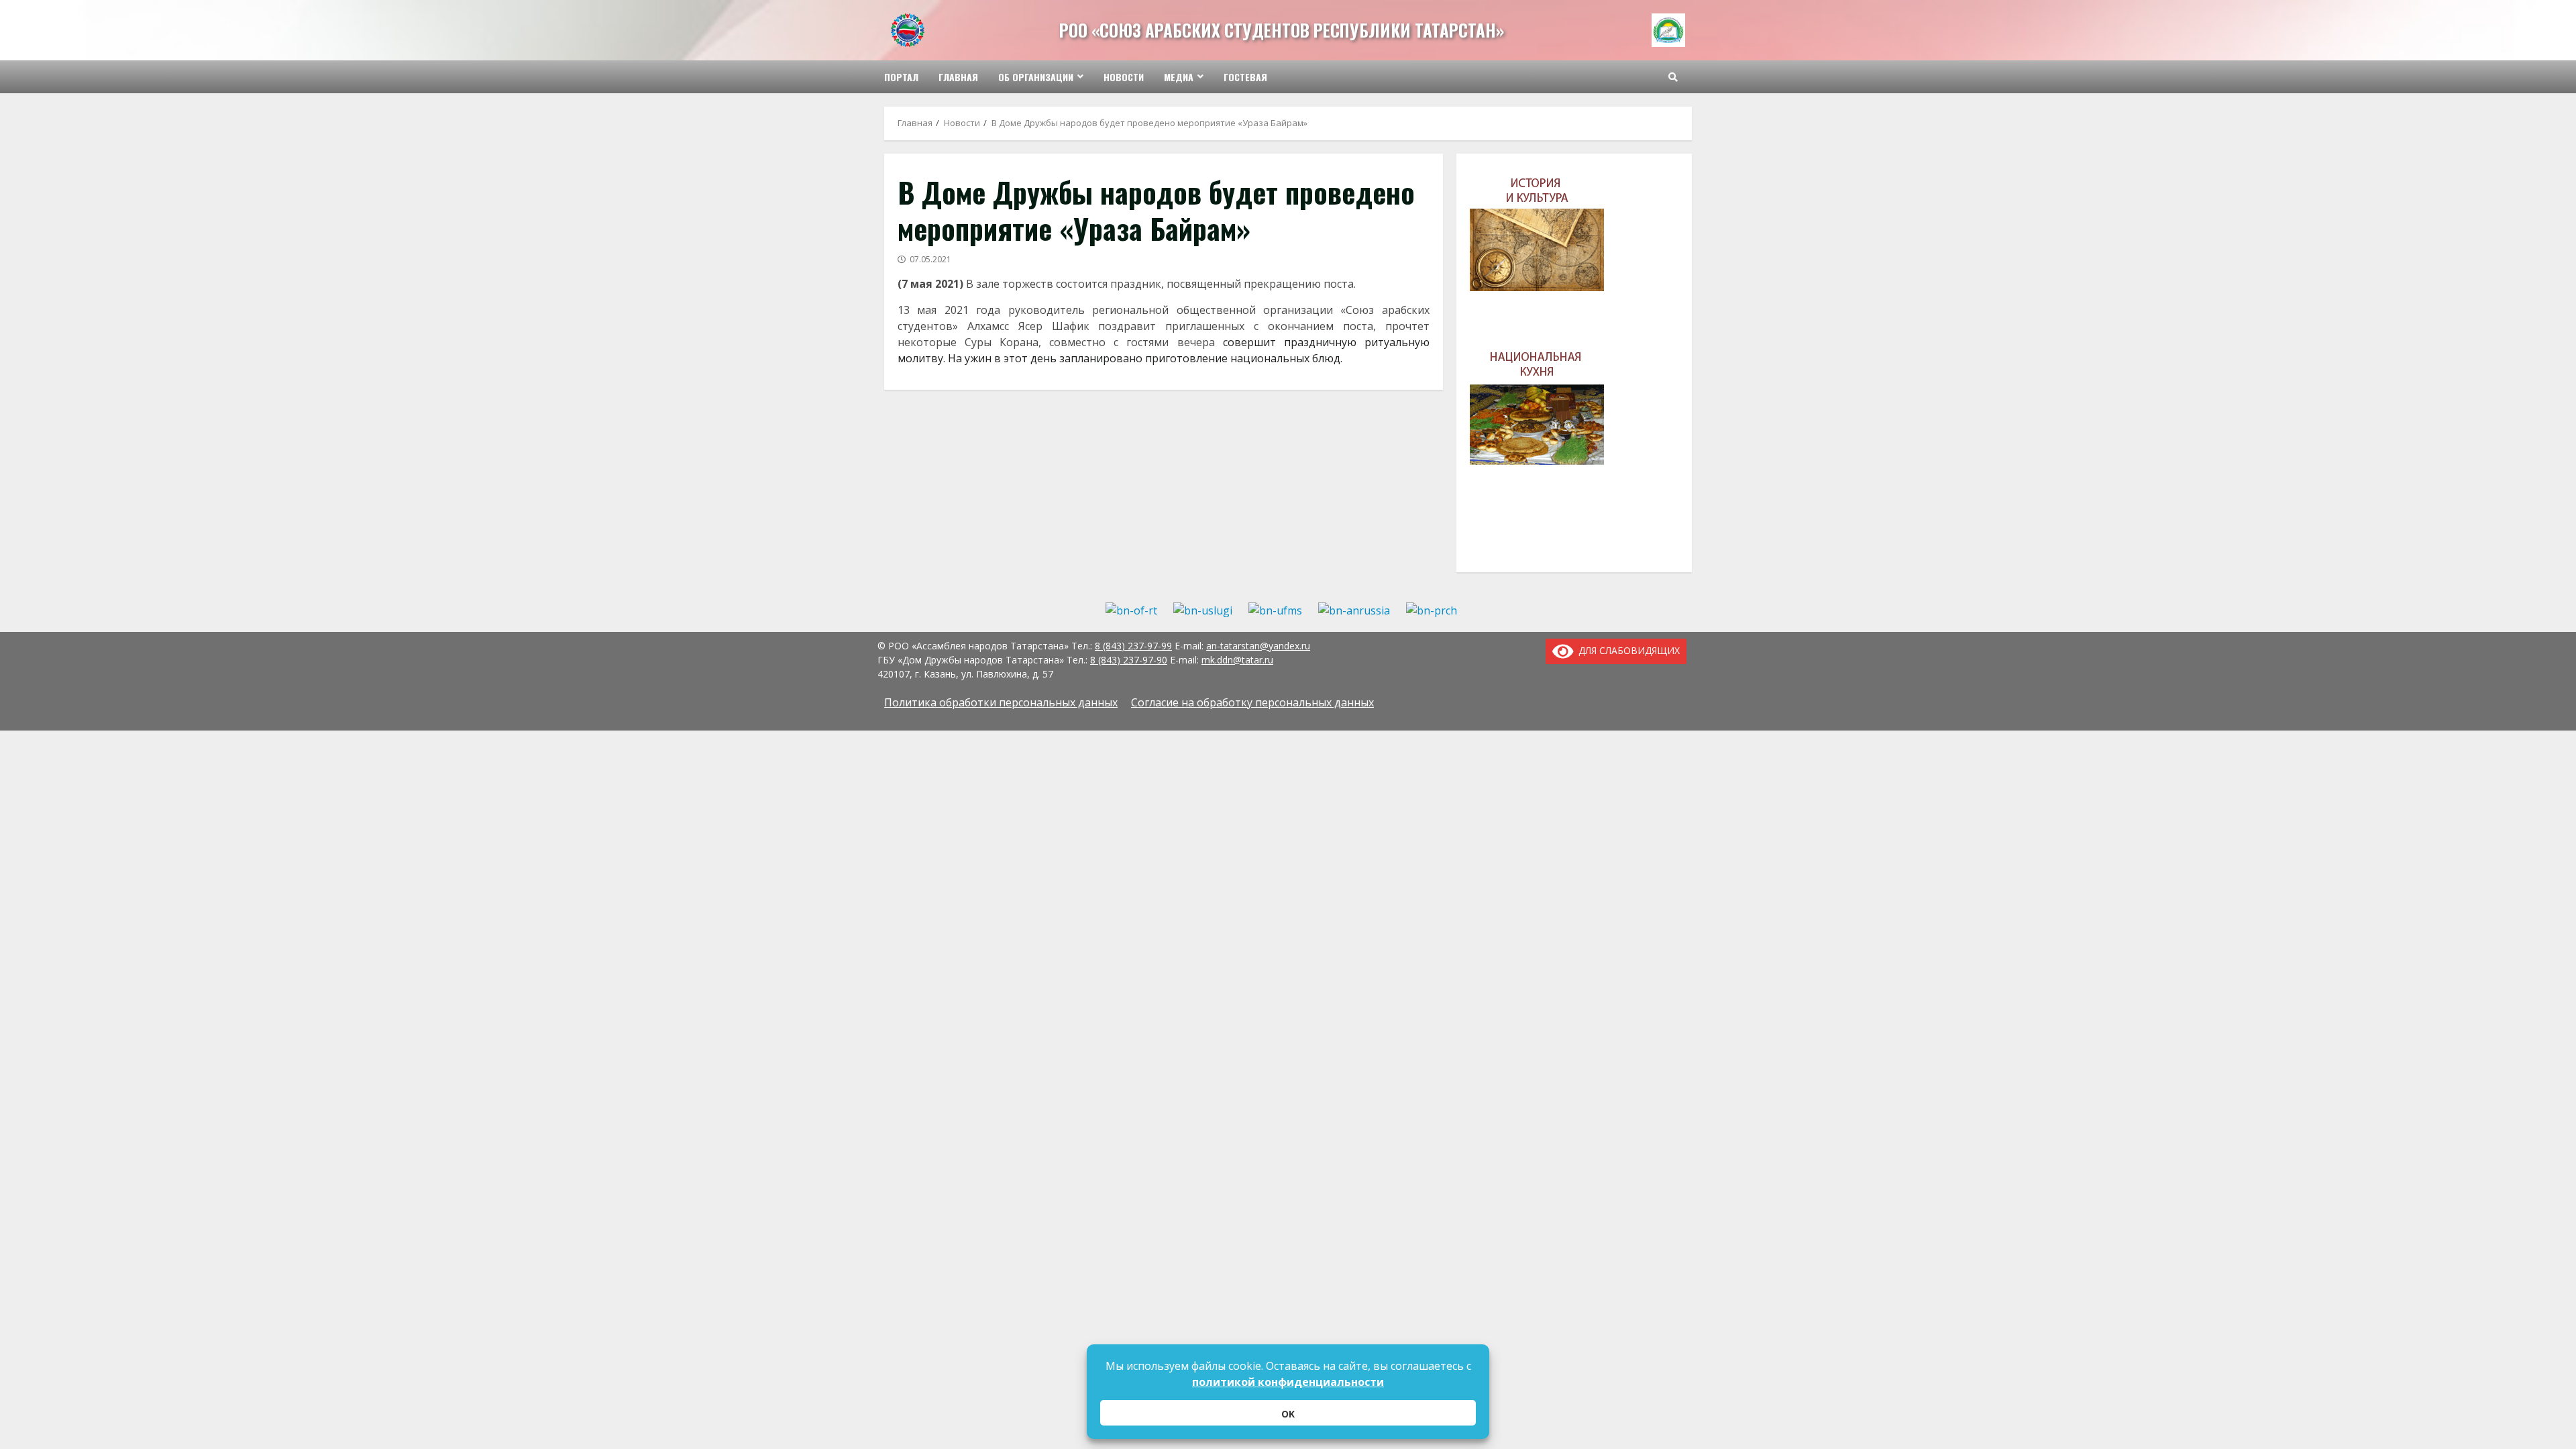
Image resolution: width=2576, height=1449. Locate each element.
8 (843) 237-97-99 (1133, 646)
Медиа (1179, 77)
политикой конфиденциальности (1288, 1382)
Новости (1124, 77)
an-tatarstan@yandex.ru (1258, 646)
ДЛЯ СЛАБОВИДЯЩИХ (1627, 650)
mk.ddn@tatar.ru (1237, 660)
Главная (958, 77)
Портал (901, 77)
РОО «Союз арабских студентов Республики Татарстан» (1282, 30)
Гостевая (1245, 77)
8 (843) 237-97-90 (1129, 660)
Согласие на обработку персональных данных (1252, 702)
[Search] (1673, 77)
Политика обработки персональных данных (1001, 702)
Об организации (1036, 77)
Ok (1288, 1414)
